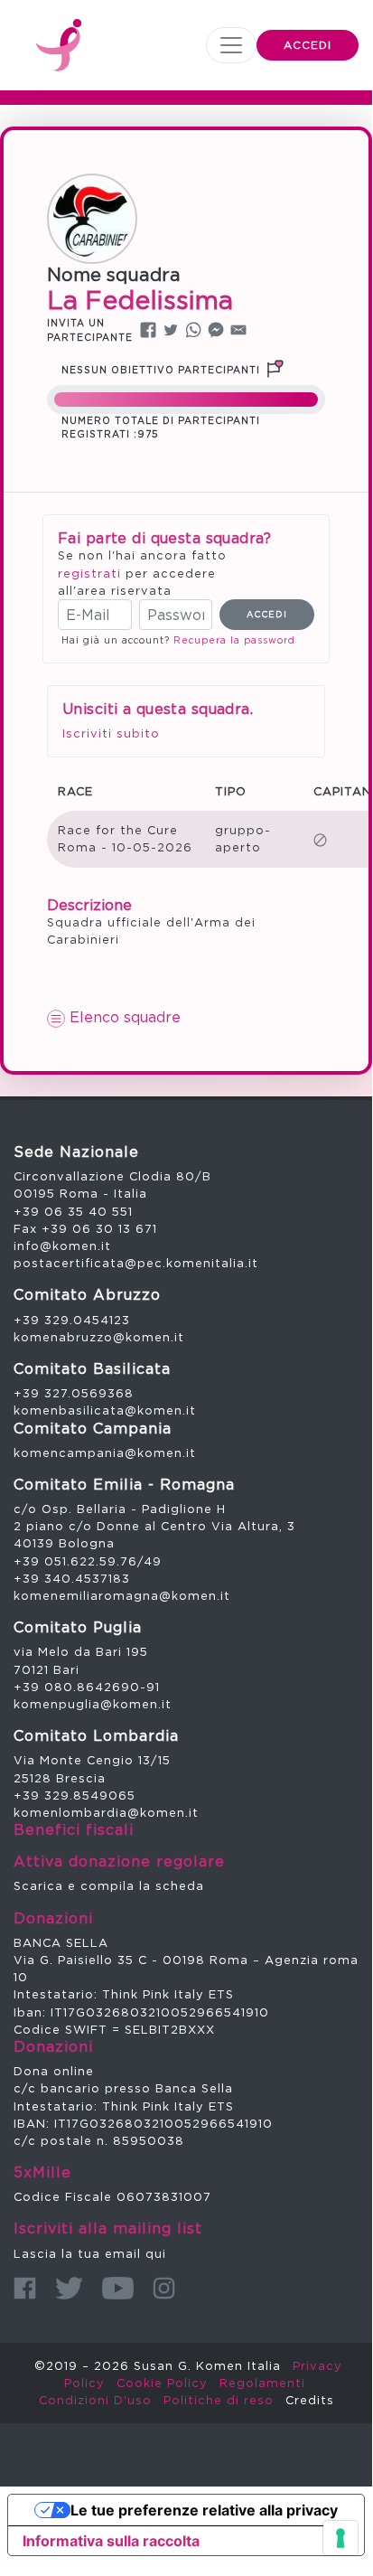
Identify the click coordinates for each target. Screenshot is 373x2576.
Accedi (308, 45)
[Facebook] (25, 2288)
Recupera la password (234, 640)
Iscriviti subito (111, 733)
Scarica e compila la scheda (109, 1885)
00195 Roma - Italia (80, 1193)
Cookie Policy (162, 2383)
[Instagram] (164, 2288)
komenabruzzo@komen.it (99, 1337)
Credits (310, 2400)
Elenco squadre (123, 1017)
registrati (89, 573)
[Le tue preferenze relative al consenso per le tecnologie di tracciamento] (340, 2538)
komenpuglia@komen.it (93, 1704)
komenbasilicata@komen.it (105, 1410)
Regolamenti (262, 2383)
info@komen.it (62, 1246)
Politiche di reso (219, 2400)
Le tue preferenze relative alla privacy (204, 2510)
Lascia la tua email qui (90, 2253)
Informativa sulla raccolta (111, 2541)
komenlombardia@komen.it (106, 1812)
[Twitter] (69, 2288)
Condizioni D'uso (95, 2400)
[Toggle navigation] (231, 45)
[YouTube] (118, 2288)
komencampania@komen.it (105, 1453)
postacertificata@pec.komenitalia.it (136, 1263)
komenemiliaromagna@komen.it (122, 1595)
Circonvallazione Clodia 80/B (112, 1176)
